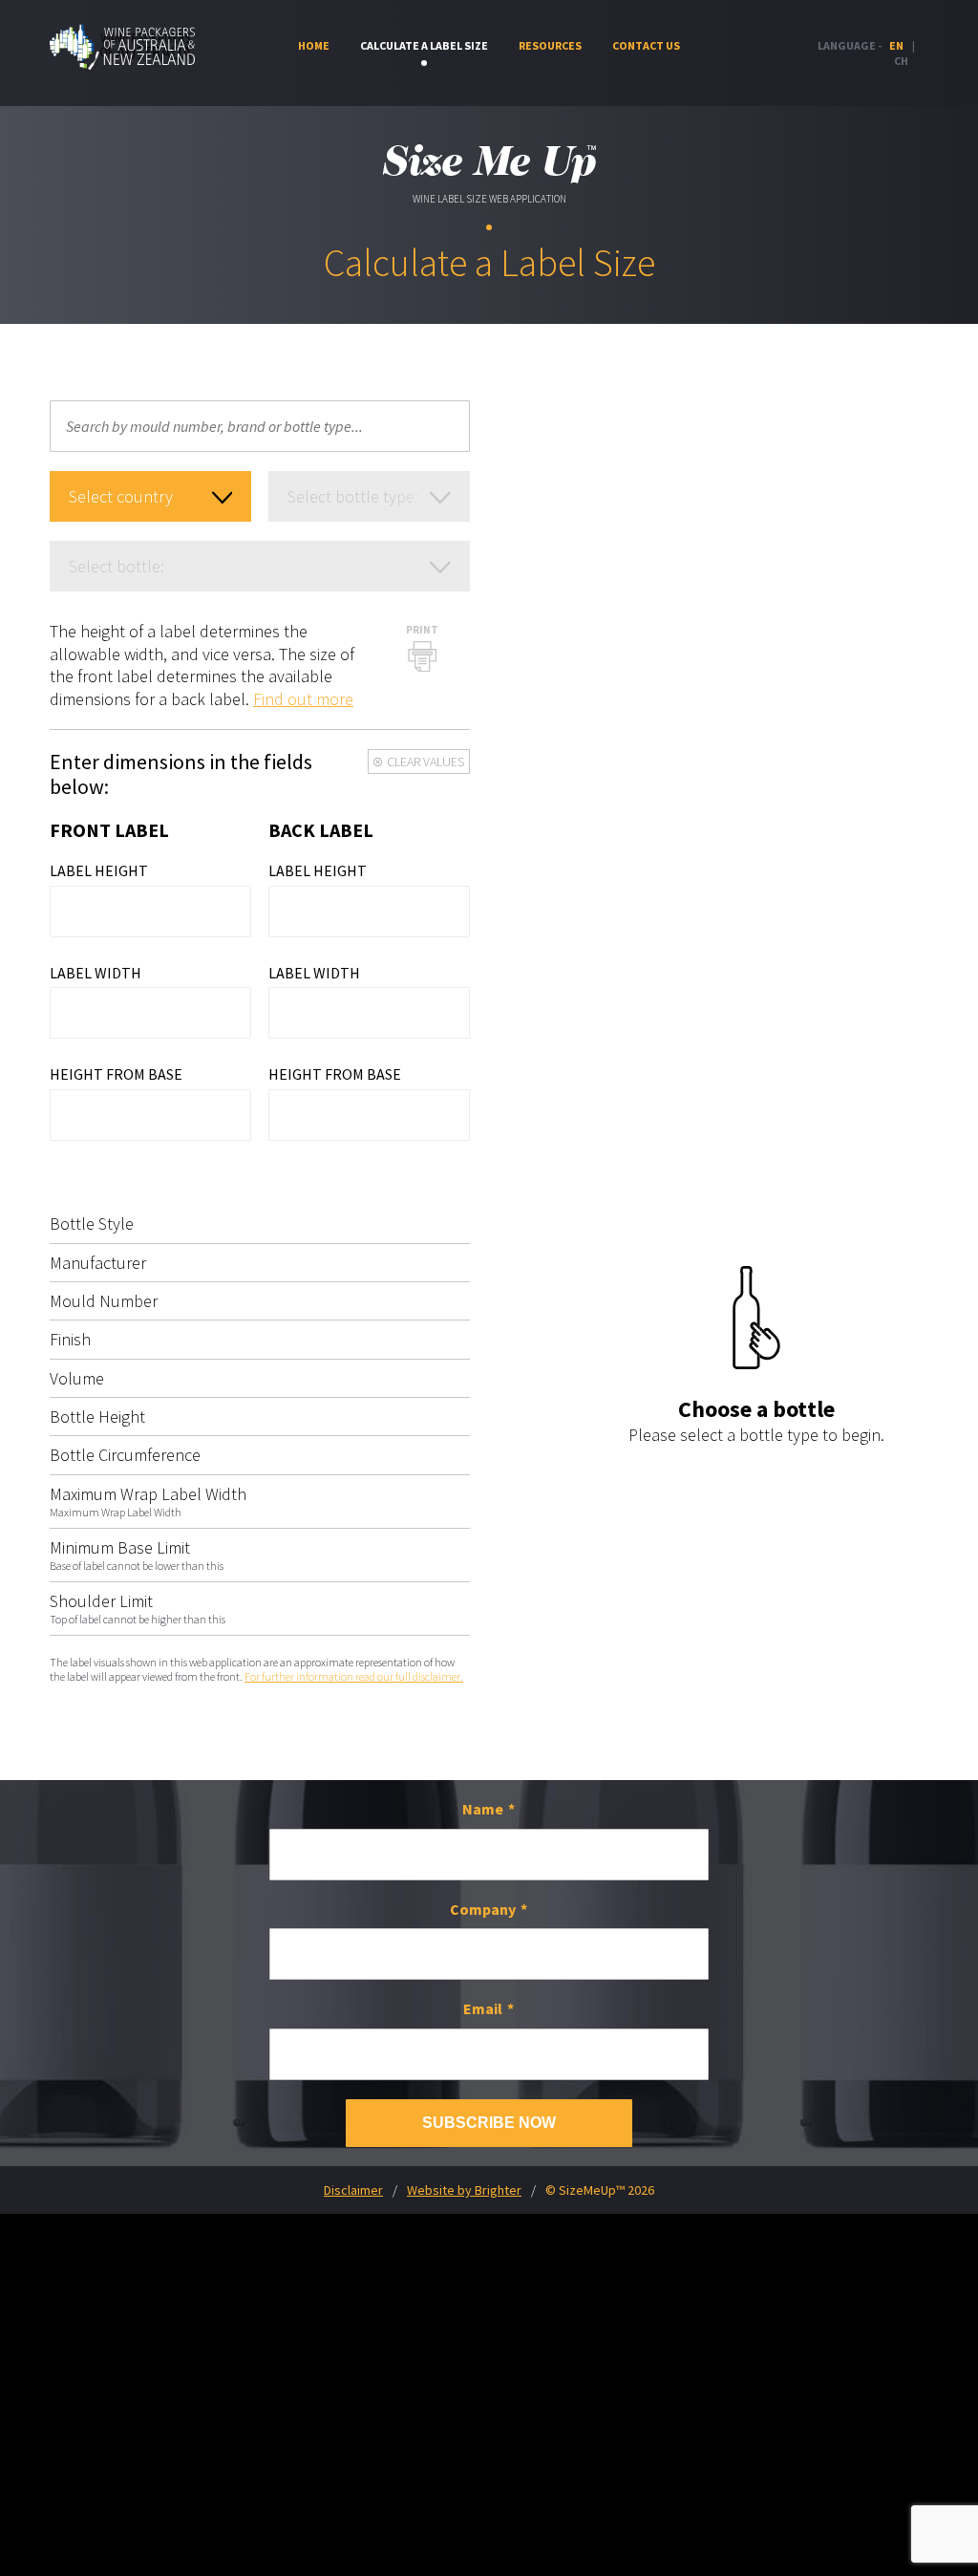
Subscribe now (489, 2123)
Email (483, 2008)
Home (314, 45)
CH (901, 61)
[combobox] (260, 426)
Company (483, 1909)
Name (483, 1809)
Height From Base (116, 1074)
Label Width (96, 973)
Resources (550, 45)
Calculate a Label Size (424, 45)
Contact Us (646, 45)
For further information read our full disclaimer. (354, 1676)
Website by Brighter (464, 2190)
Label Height (99, 870)
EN (896, 45)
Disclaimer (353, 2190)
